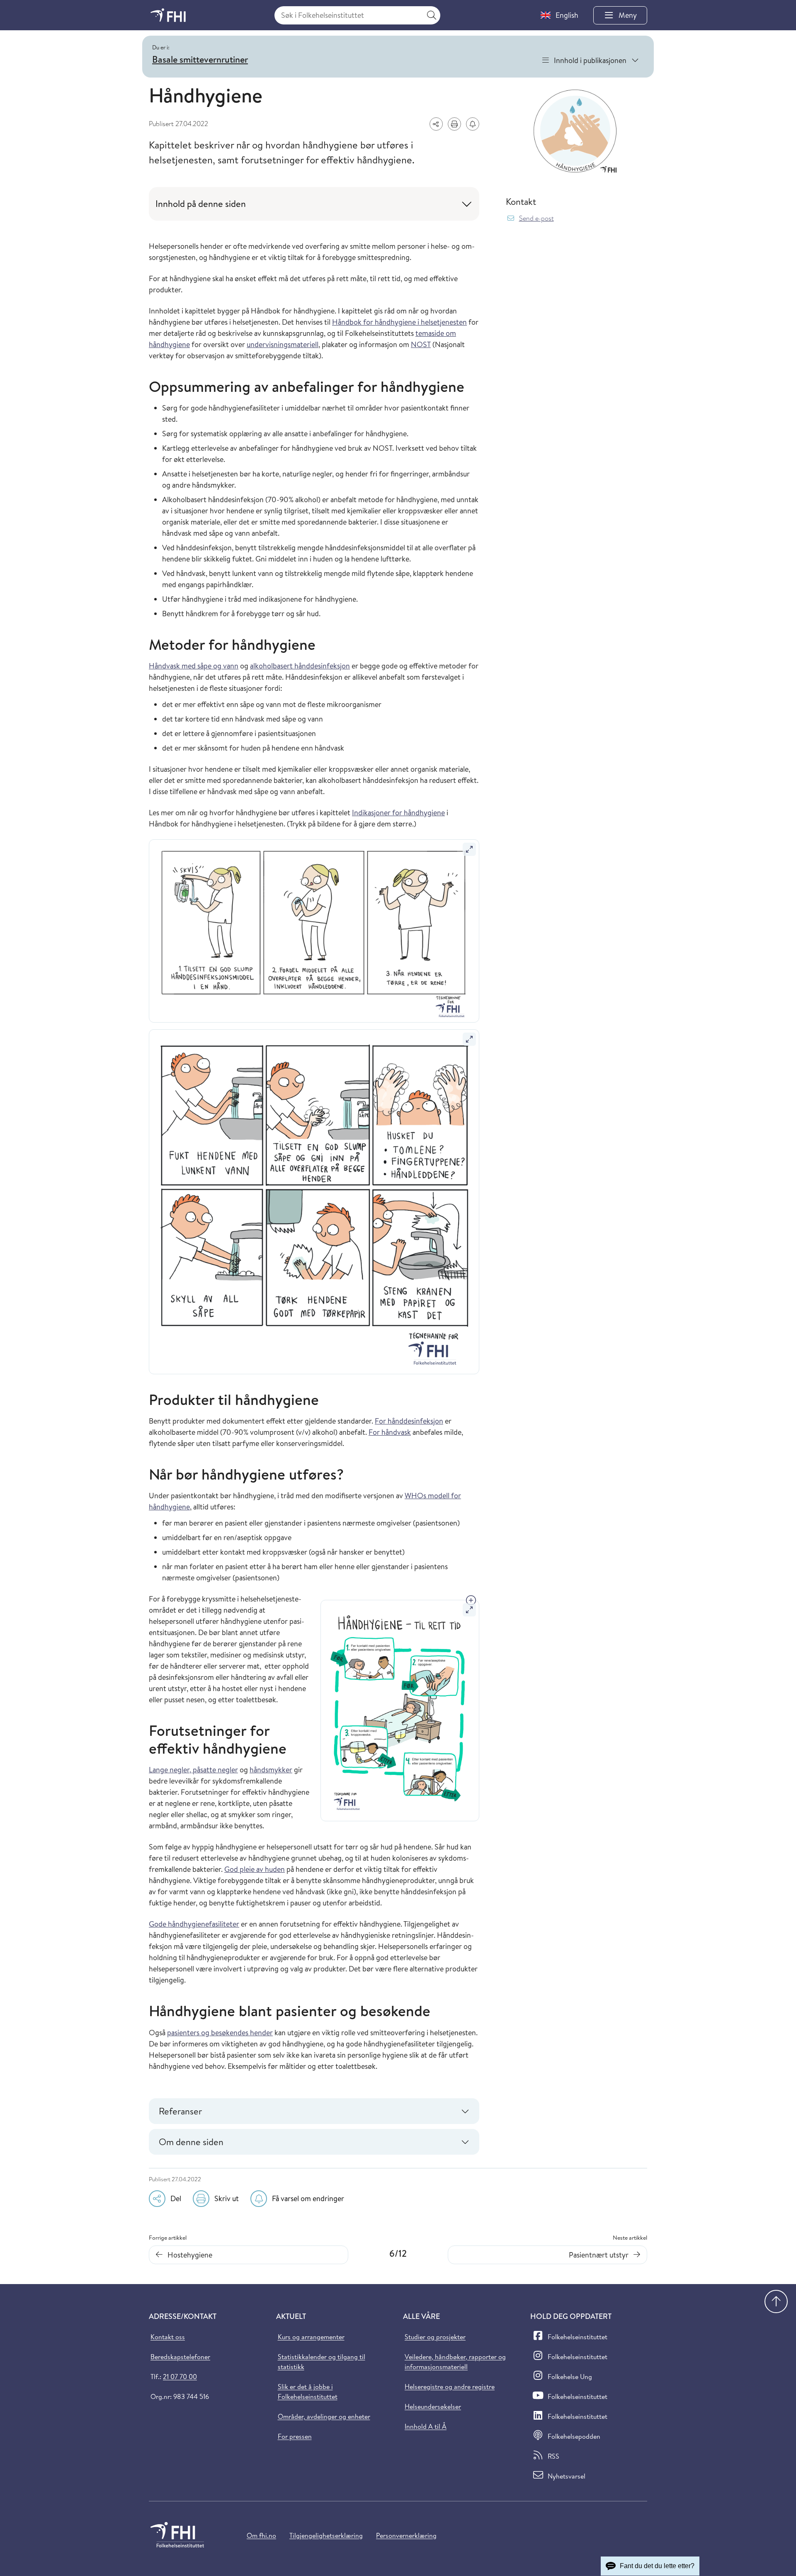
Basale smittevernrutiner (200, 59)
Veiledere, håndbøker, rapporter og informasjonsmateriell (455, 2362)
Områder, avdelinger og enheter (324, 2416)
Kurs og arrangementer (311, 2337)
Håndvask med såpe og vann (194, 666)
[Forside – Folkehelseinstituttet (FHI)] (168, 15)
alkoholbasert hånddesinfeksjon (300, 666)
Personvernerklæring (406, 2535)
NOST (421, 344)
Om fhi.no (261, 2535)
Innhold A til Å (426, 2426)
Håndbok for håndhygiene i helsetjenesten (399, 322)
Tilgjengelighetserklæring (326, 2535)
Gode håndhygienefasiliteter (194, 1924)
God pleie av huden (255, 1869)
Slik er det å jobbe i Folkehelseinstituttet (308, 2391)
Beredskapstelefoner (180, 2357)
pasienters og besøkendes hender (220, 2033)
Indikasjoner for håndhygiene (398, 813)
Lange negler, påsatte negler (193, 1770)
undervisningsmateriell (283, 344)
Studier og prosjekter (435, 2337)
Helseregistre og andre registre (450, 2386)
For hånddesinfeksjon (409, 1421)
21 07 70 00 (180, 2377)
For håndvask (390, 1432)
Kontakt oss (168, 2337)
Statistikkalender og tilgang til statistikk (322, 2362)
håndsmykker (271, 1770)
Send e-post (536, 218)
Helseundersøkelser (433, 2406)
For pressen (295, 2436)
